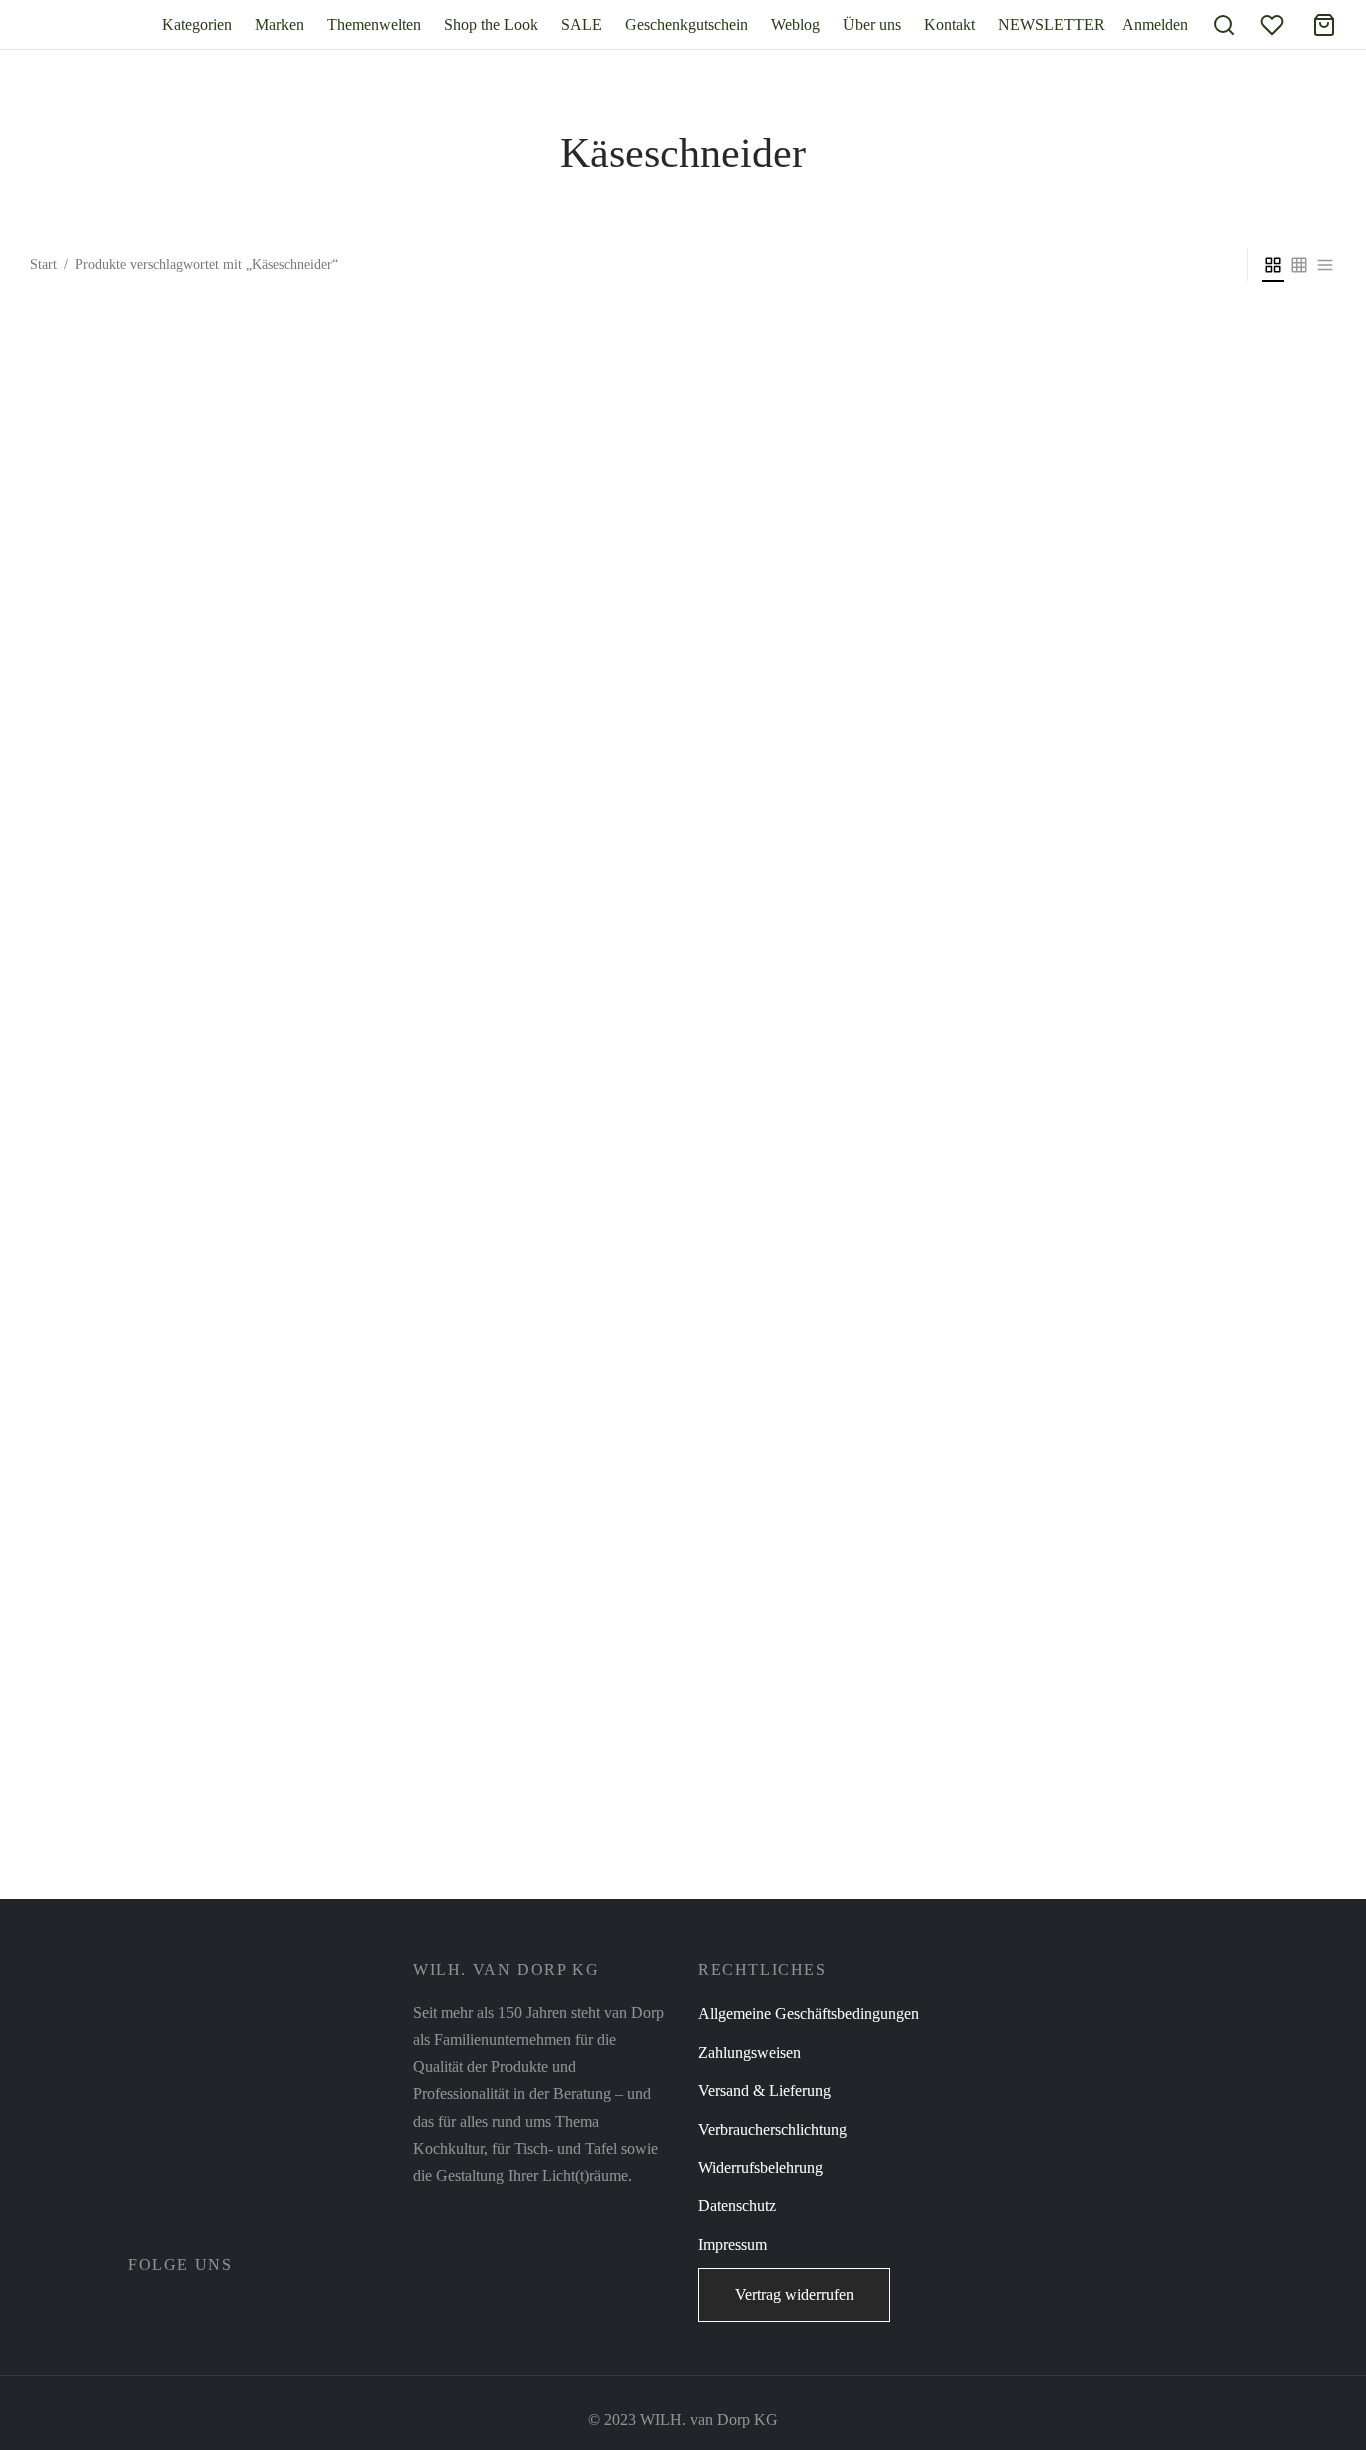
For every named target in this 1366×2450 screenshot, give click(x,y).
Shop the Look (491, 24)
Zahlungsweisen (749, 2052)
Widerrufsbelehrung (760, 2167)
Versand (312, 1905)
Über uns (872, 24)
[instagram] (187, 2309)
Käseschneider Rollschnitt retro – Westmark (168, 1877)
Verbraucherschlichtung (772, 2129)
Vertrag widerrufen (794, 2294)
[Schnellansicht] (227, 1805)
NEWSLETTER (1051, 24)
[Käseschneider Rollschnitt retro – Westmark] (182, 1102)
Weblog (795, 24)
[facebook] (143, 2309)
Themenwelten (374, 24)
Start (43, 264)
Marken (279, 24)
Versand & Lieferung (764, 2090)
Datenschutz (737, 2205)
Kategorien (197, 24)
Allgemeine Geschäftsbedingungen (808, 2013)
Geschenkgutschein (686, 24)
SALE (581, 24)
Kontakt (949, 24)
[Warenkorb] (1324, 25)
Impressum (732, 2244)
